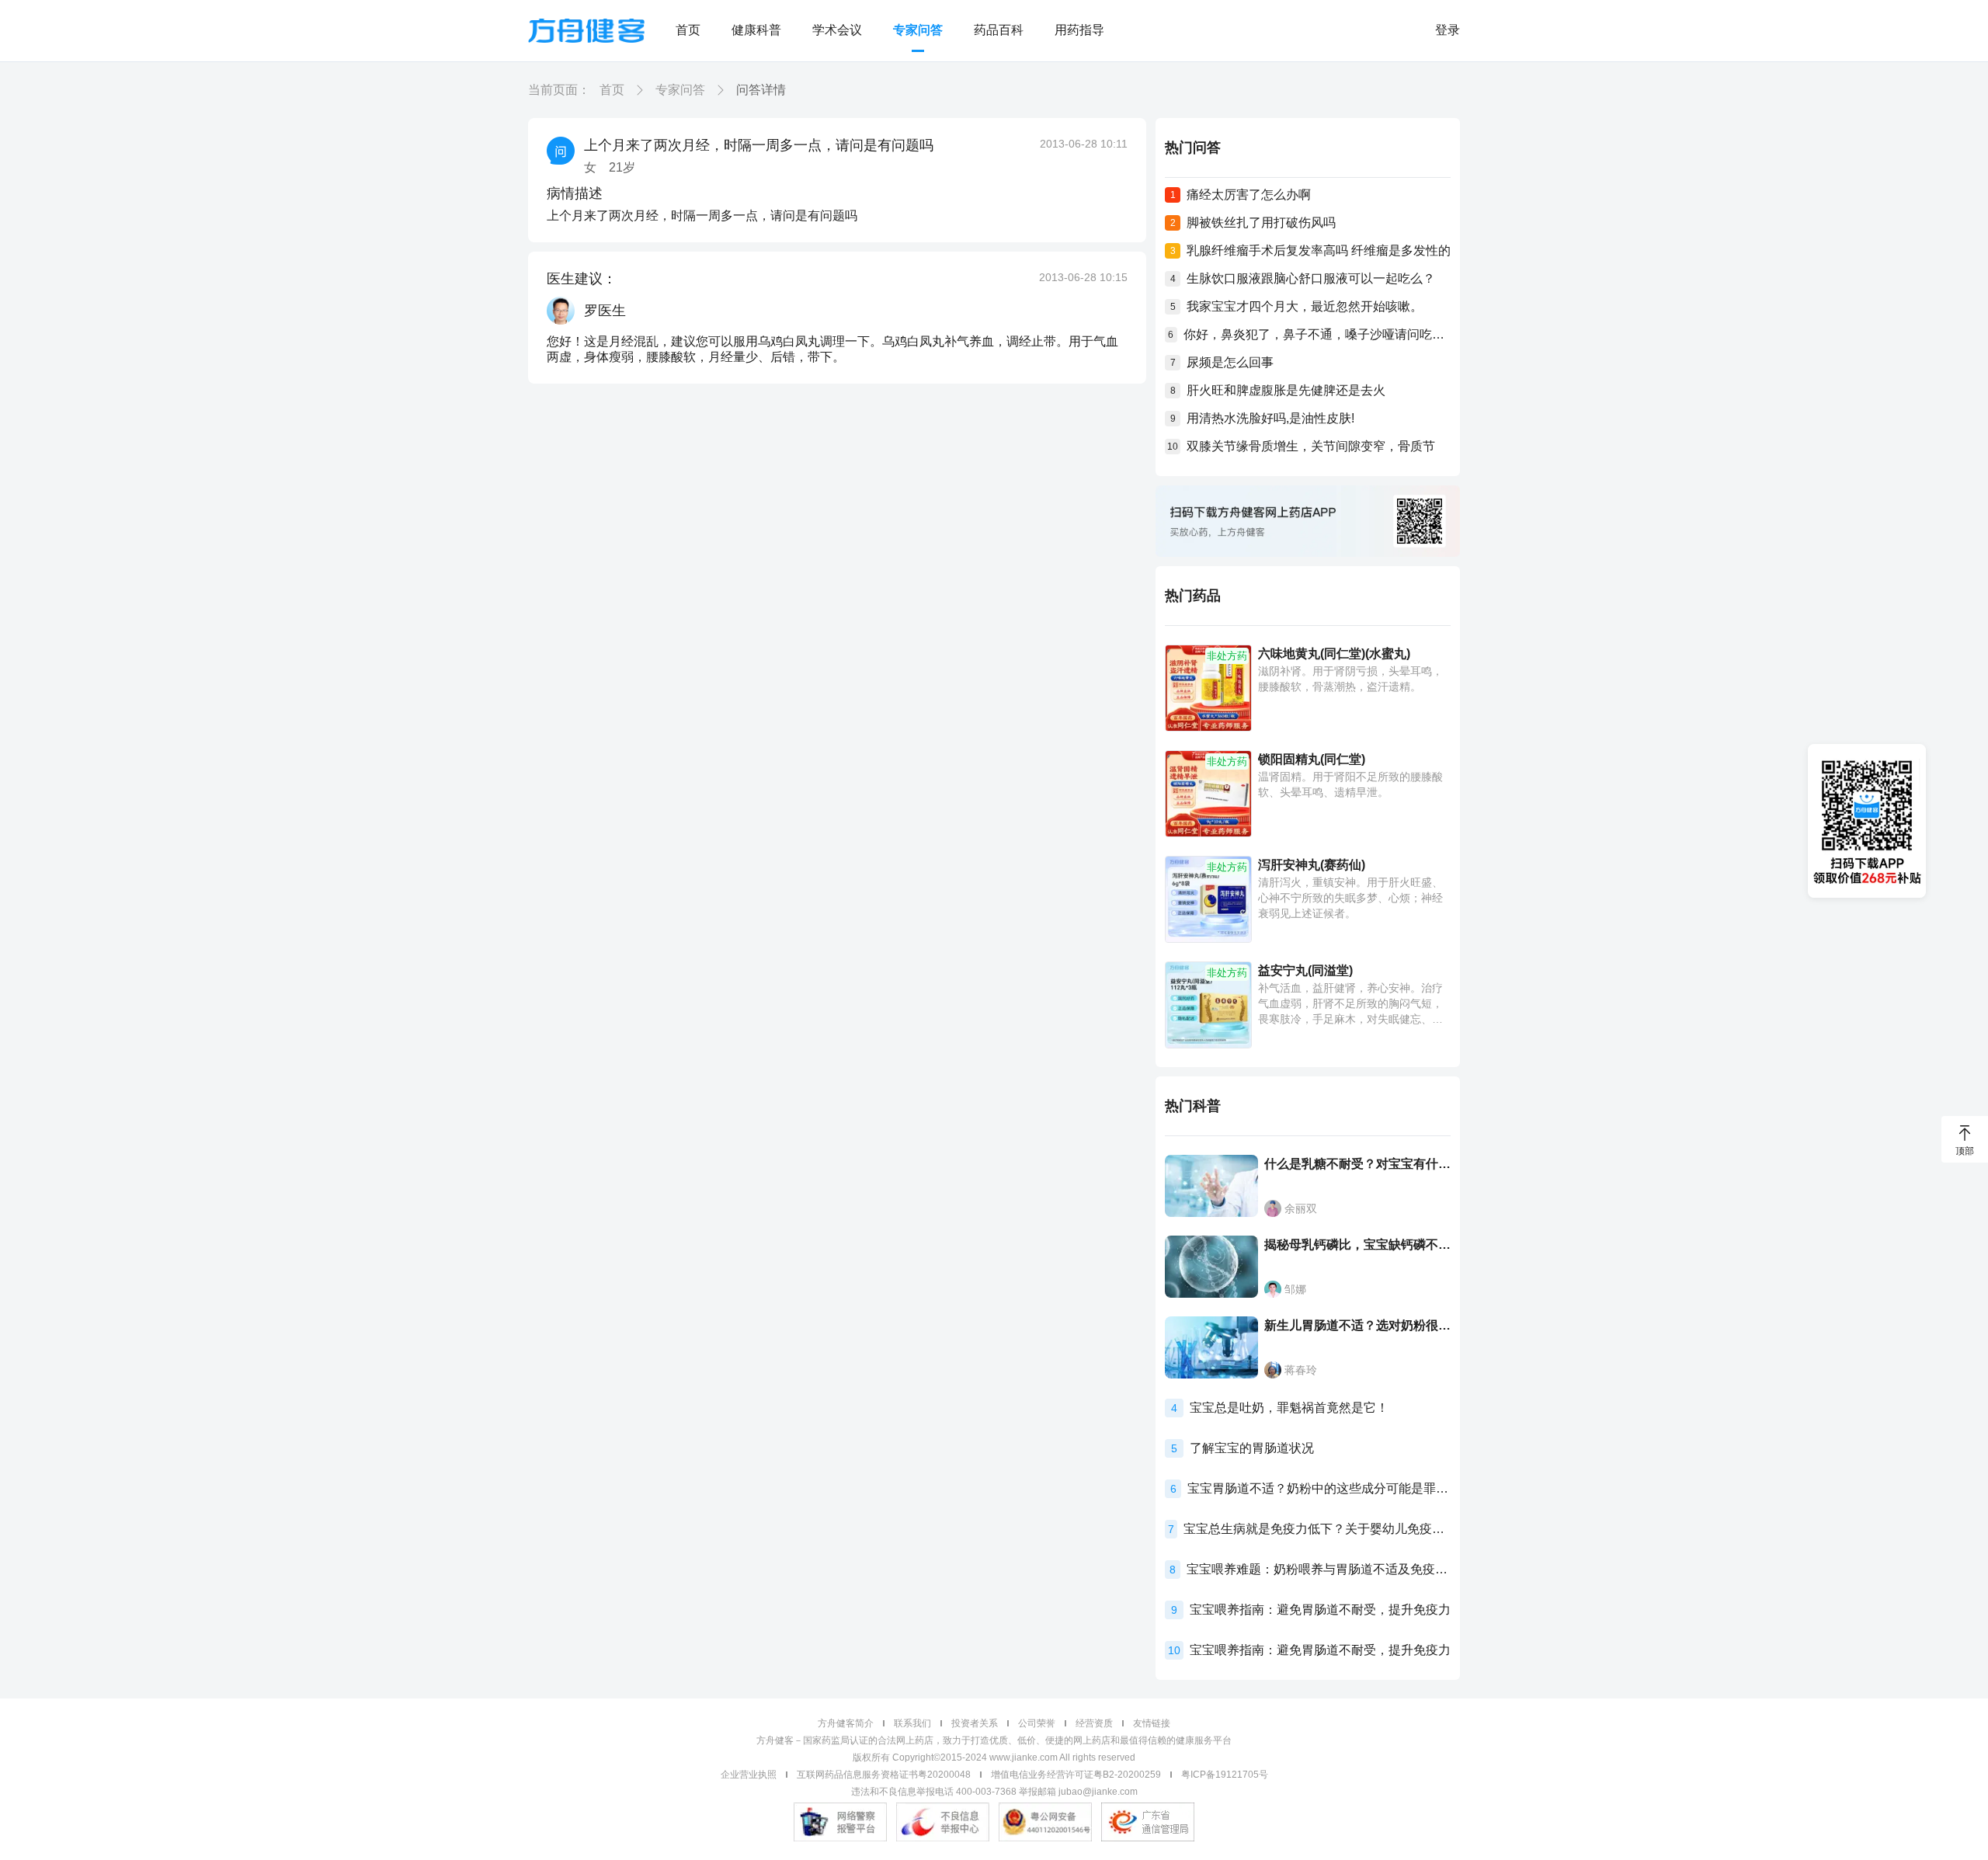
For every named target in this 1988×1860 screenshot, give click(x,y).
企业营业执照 (749, 1775)
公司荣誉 (1037, 1723)
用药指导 (1079, 30)
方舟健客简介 (846, 1723)
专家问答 (918, 30)
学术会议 (837, 30)
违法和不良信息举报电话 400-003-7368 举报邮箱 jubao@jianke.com (994, 1792)
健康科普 (756, 30)
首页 (688, 30)
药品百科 (999, 30)
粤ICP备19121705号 (1225, 1775)
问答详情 (761, 90)
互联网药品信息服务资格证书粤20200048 (884, 1775)
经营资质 (1094, 1723)
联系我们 (912, 1723)
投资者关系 (975, 1723)
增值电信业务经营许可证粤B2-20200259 (1076, 1775)
